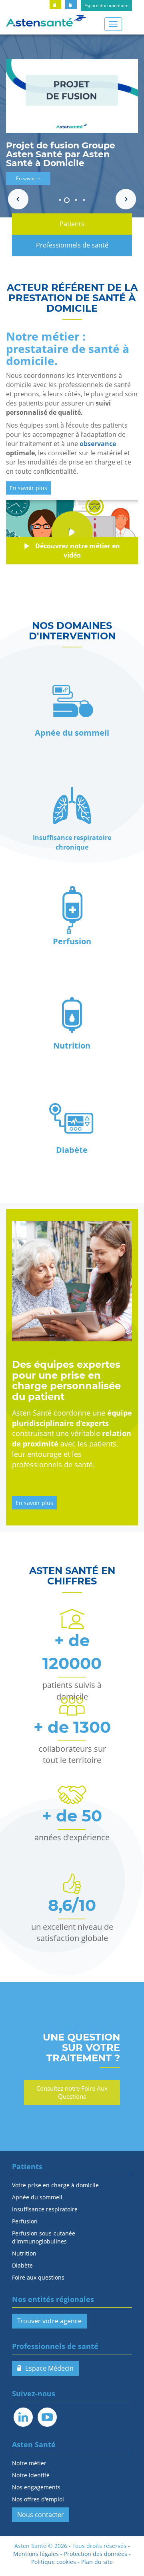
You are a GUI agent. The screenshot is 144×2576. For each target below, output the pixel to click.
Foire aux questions (38, 2277)
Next (126, 199)
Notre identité (31, 2475)
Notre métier (29, 2463)
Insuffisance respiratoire (45, 2209)
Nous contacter (41, 2515)
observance (98, 444)
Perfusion (25, 2221)
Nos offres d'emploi (38, 2499)
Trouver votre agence (49, 2321)
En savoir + (28, 178)
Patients (72, 224)
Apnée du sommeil (37, 2197)
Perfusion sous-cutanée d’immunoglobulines (44, 2237)
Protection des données (96, 2554)
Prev (18, 199)
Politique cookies (54, 2562)
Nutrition (24, 2253)
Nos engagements (36, 2487)
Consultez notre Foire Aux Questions (72, 2092)
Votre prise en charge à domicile (55, 2185)
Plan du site (97, 2562)
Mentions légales (36, 2554)
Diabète (22, 2265)
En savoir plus (28, 488)
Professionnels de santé (72, 245)
